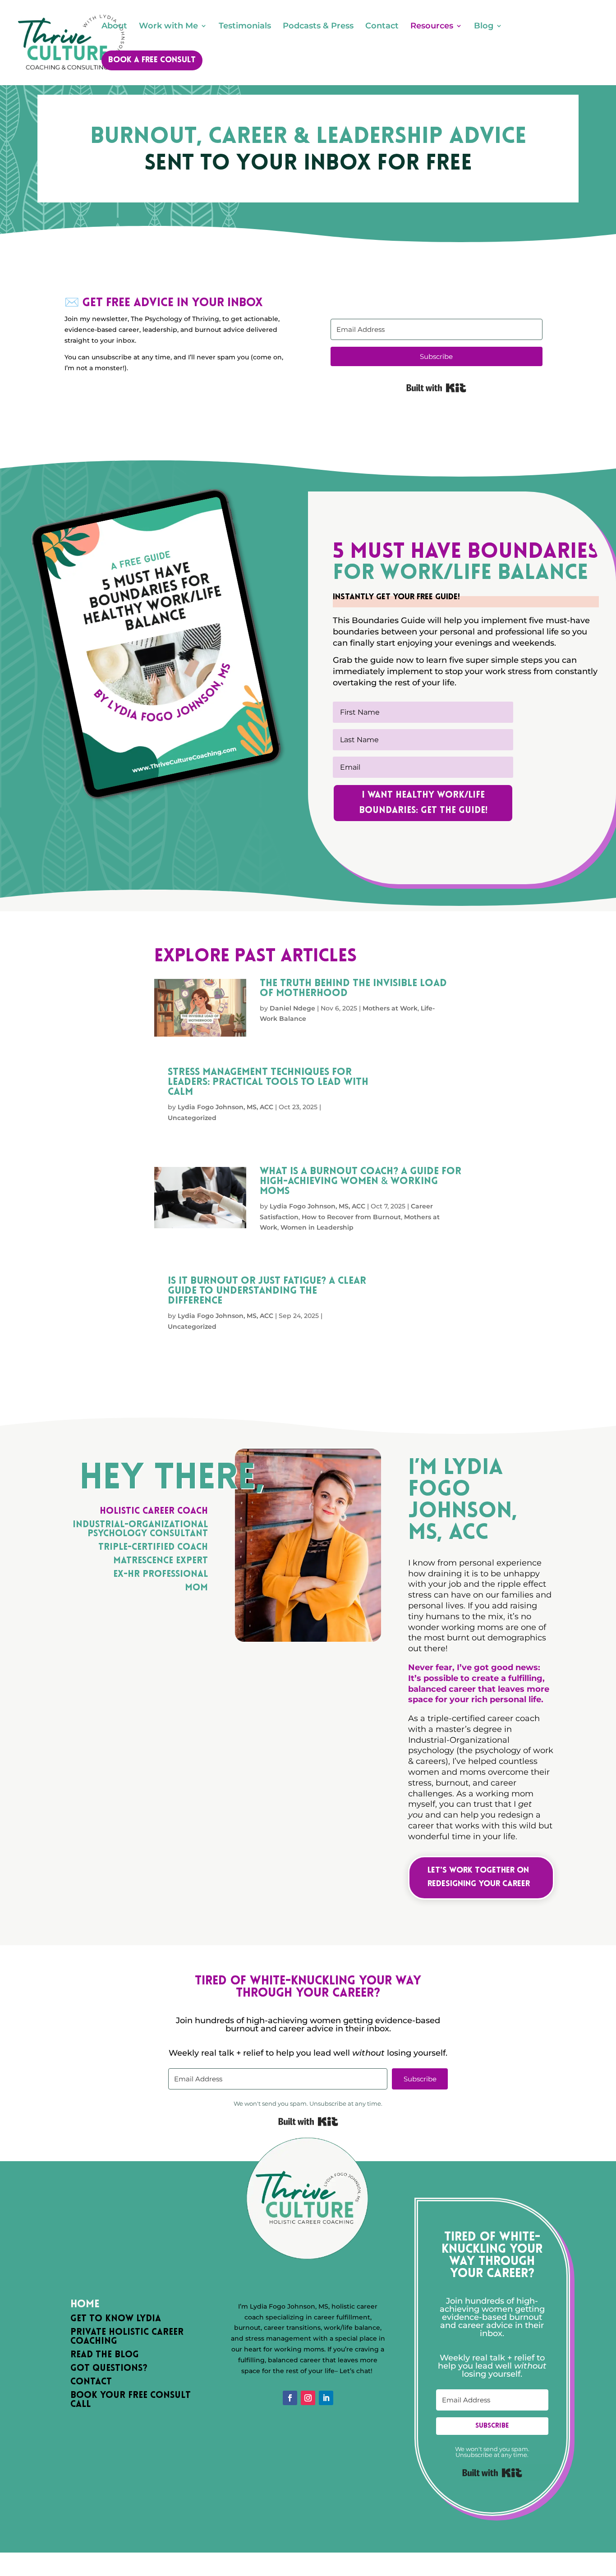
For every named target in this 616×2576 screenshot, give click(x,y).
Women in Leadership (317, 1227)
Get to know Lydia (116, 2319)
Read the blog (105, 2355)
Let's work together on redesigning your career (479, 1878)
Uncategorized (192, 1118)
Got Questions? (109, 2369)
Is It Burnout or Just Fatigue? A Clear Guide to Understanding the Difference (267, 1291)
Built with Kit (436, 388)
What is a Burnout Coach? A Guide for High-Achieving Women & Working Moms (361, 1182)
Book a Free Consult (152, 60)
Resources (432, 27)
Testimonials (245, 27)
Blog (484, 27)
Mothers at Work (390, 1008)
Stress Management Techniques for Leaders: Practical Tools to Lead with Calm (268, 1082)
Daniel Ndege (292, 1008)
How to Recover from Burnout (351, 1217)
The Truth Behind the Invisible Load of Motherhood (353, 989)
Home (85, 2305)
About (114, 27)
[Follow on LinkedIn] (326, 2398)
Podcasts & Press (318, 27)
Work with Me (168, 27)
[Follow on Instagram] (308, 2398)
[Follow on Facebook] (290, 2398)
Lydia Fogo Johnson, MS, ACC (225, 1107)
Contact (382, 27)
